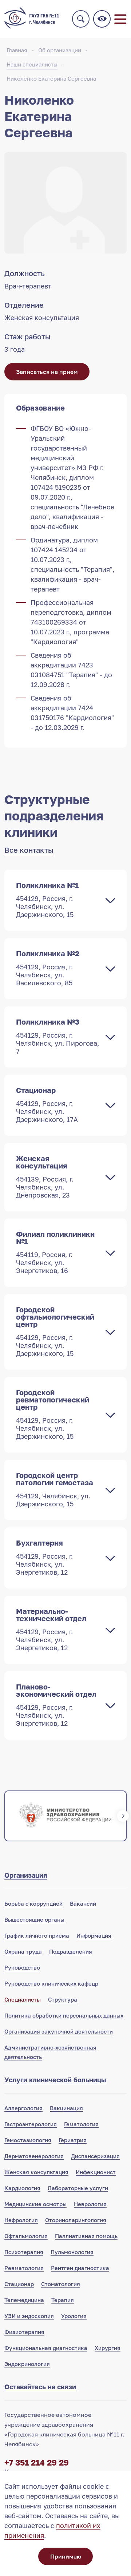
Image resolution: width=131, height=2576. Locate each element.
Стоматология (61, 2284)
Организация (26, 1875)
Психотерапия (24, 2252)
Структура (63, 1999)
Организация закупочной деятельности (59, 2031)
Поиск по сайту (81, 19)
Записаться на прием (47, 372)
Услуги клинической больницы (55, 2080)
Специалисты (23, 1999)
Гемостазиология (28, 2140)
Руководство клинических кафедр (51, 1983)
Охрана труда (23, 1951)
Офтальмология (26, 2236)
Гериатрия (73, 2140)
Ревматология (24, 2268)
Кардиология (22, 2188)
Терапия (63, 2300)
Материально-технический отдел (51, 1629)
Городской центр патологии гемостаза (55, 1489)
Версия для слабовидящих (102, 19)
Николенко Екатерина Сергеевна (51, 78)
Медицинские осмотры (35, 2204)
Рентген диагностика (80, 2268)
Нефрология (21, 2220)
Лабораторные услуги (78, 2188)
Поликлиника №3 (57, 1036)
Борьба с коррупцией (33, 1903)
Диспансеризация (95, 2156)
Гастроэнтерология (31, 2124)
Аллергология (23, 2108)
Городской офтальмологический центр (55, 1331)
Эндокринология (27, 2364)
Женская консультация (45, 1176)
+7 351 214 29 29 (37, 2462)
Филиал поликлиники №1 (55, 1252)
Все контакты (29, 850)
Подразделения (71, 1951)
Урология (74, 2316)
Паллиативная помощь (86, 2236)
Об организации (60, 50)
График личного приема (37, 1935)
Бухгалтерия (44, 1557)
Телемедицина (24, 2300)
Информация (94, 1935)
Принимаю (66, 2556)
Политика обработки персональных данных (64, 2015)
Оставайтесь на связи (40, 2387)
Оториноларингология (76, 2220)
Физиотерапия (24, 2332)
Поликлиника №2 (48, 968)
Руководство (22, 1967)
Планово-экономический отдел (56, 1705)
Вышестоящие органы (34, 1919)
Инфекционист (96, 2172)
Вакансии (83, 1903)
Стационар (47, 1105)
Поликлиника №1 (47, 900)
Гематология (81, 2124)
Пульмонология (72, 2252)
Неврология (90, 2204)
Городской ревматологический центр (53, 1414)
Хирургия (108, 2348)
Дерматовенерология (34, 2156)
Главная (17, 50)
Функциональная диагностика (46, 2348)
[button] (8, 1816)
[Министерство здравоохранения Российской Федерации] (65, 1816)
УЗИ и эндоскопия (29, 2316)
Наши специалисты (32, 64)
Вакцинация (66, 2108)
